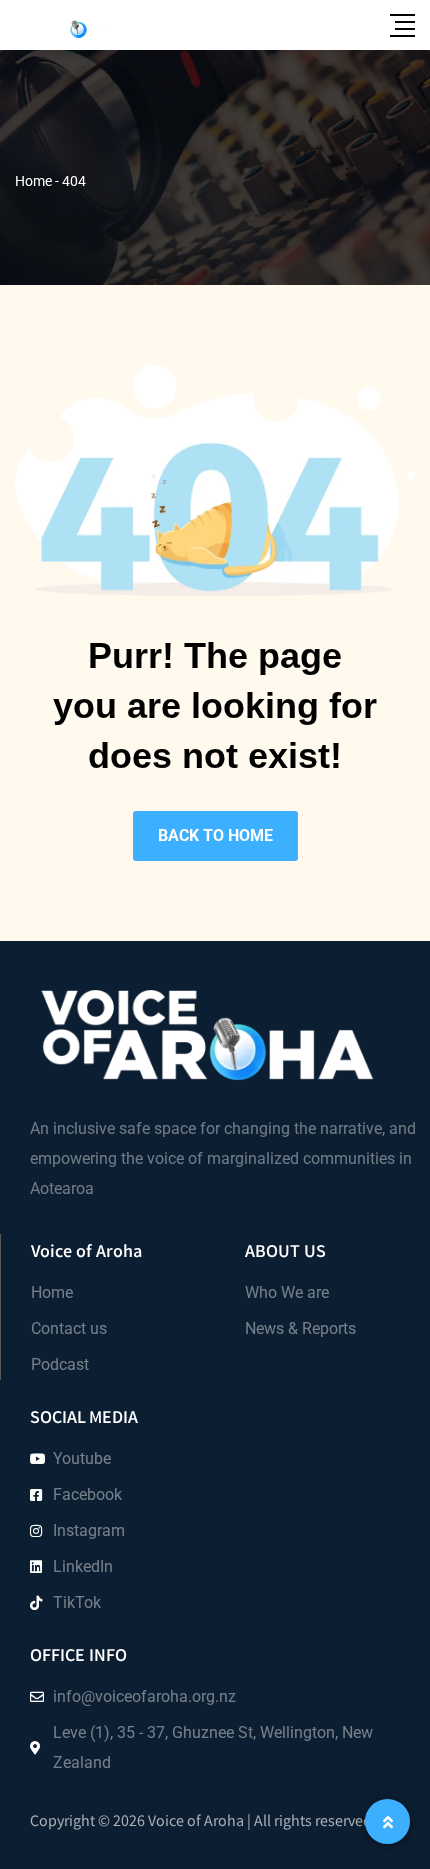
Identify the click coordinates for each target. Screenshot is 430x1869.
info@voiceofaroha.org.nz (144, 1696)
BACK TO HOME (215, 835)
